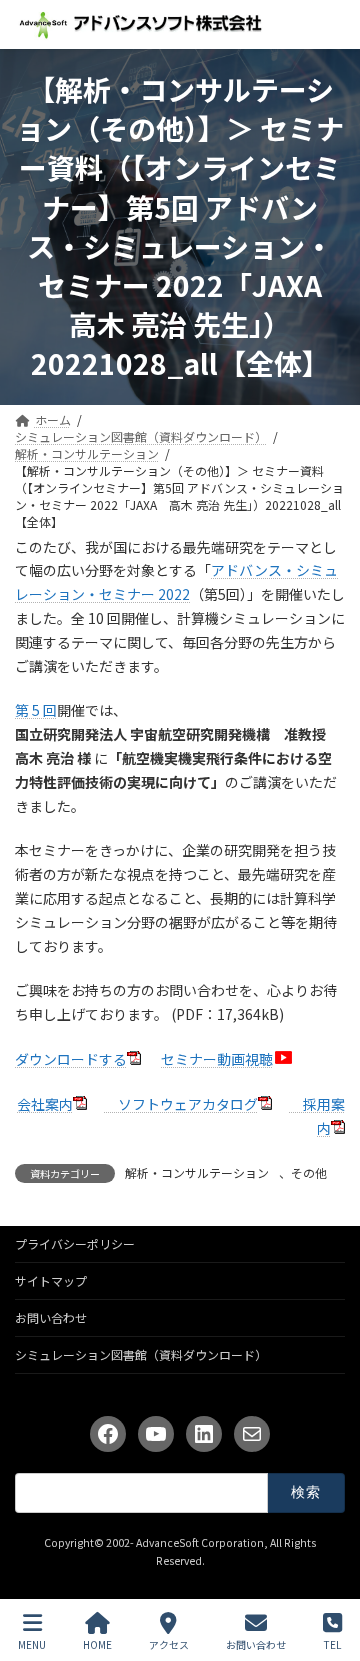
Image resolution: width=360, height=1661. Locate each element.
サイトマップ (51, 1280)
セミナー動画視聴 (217, 1059)
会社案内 (45, 1104)
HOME (97, 1644)
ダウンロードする (71, 1059)
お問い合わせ (51, 1317)
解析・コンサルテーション (197, 1172)
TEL (332, 1644)
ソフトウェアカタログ (181, 1104)
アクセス (169, 1644)
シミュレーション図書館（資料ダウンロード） (141, 1354)
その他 (309, 1172)
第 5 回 (36, 710)
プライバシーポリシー (75, 1243)
